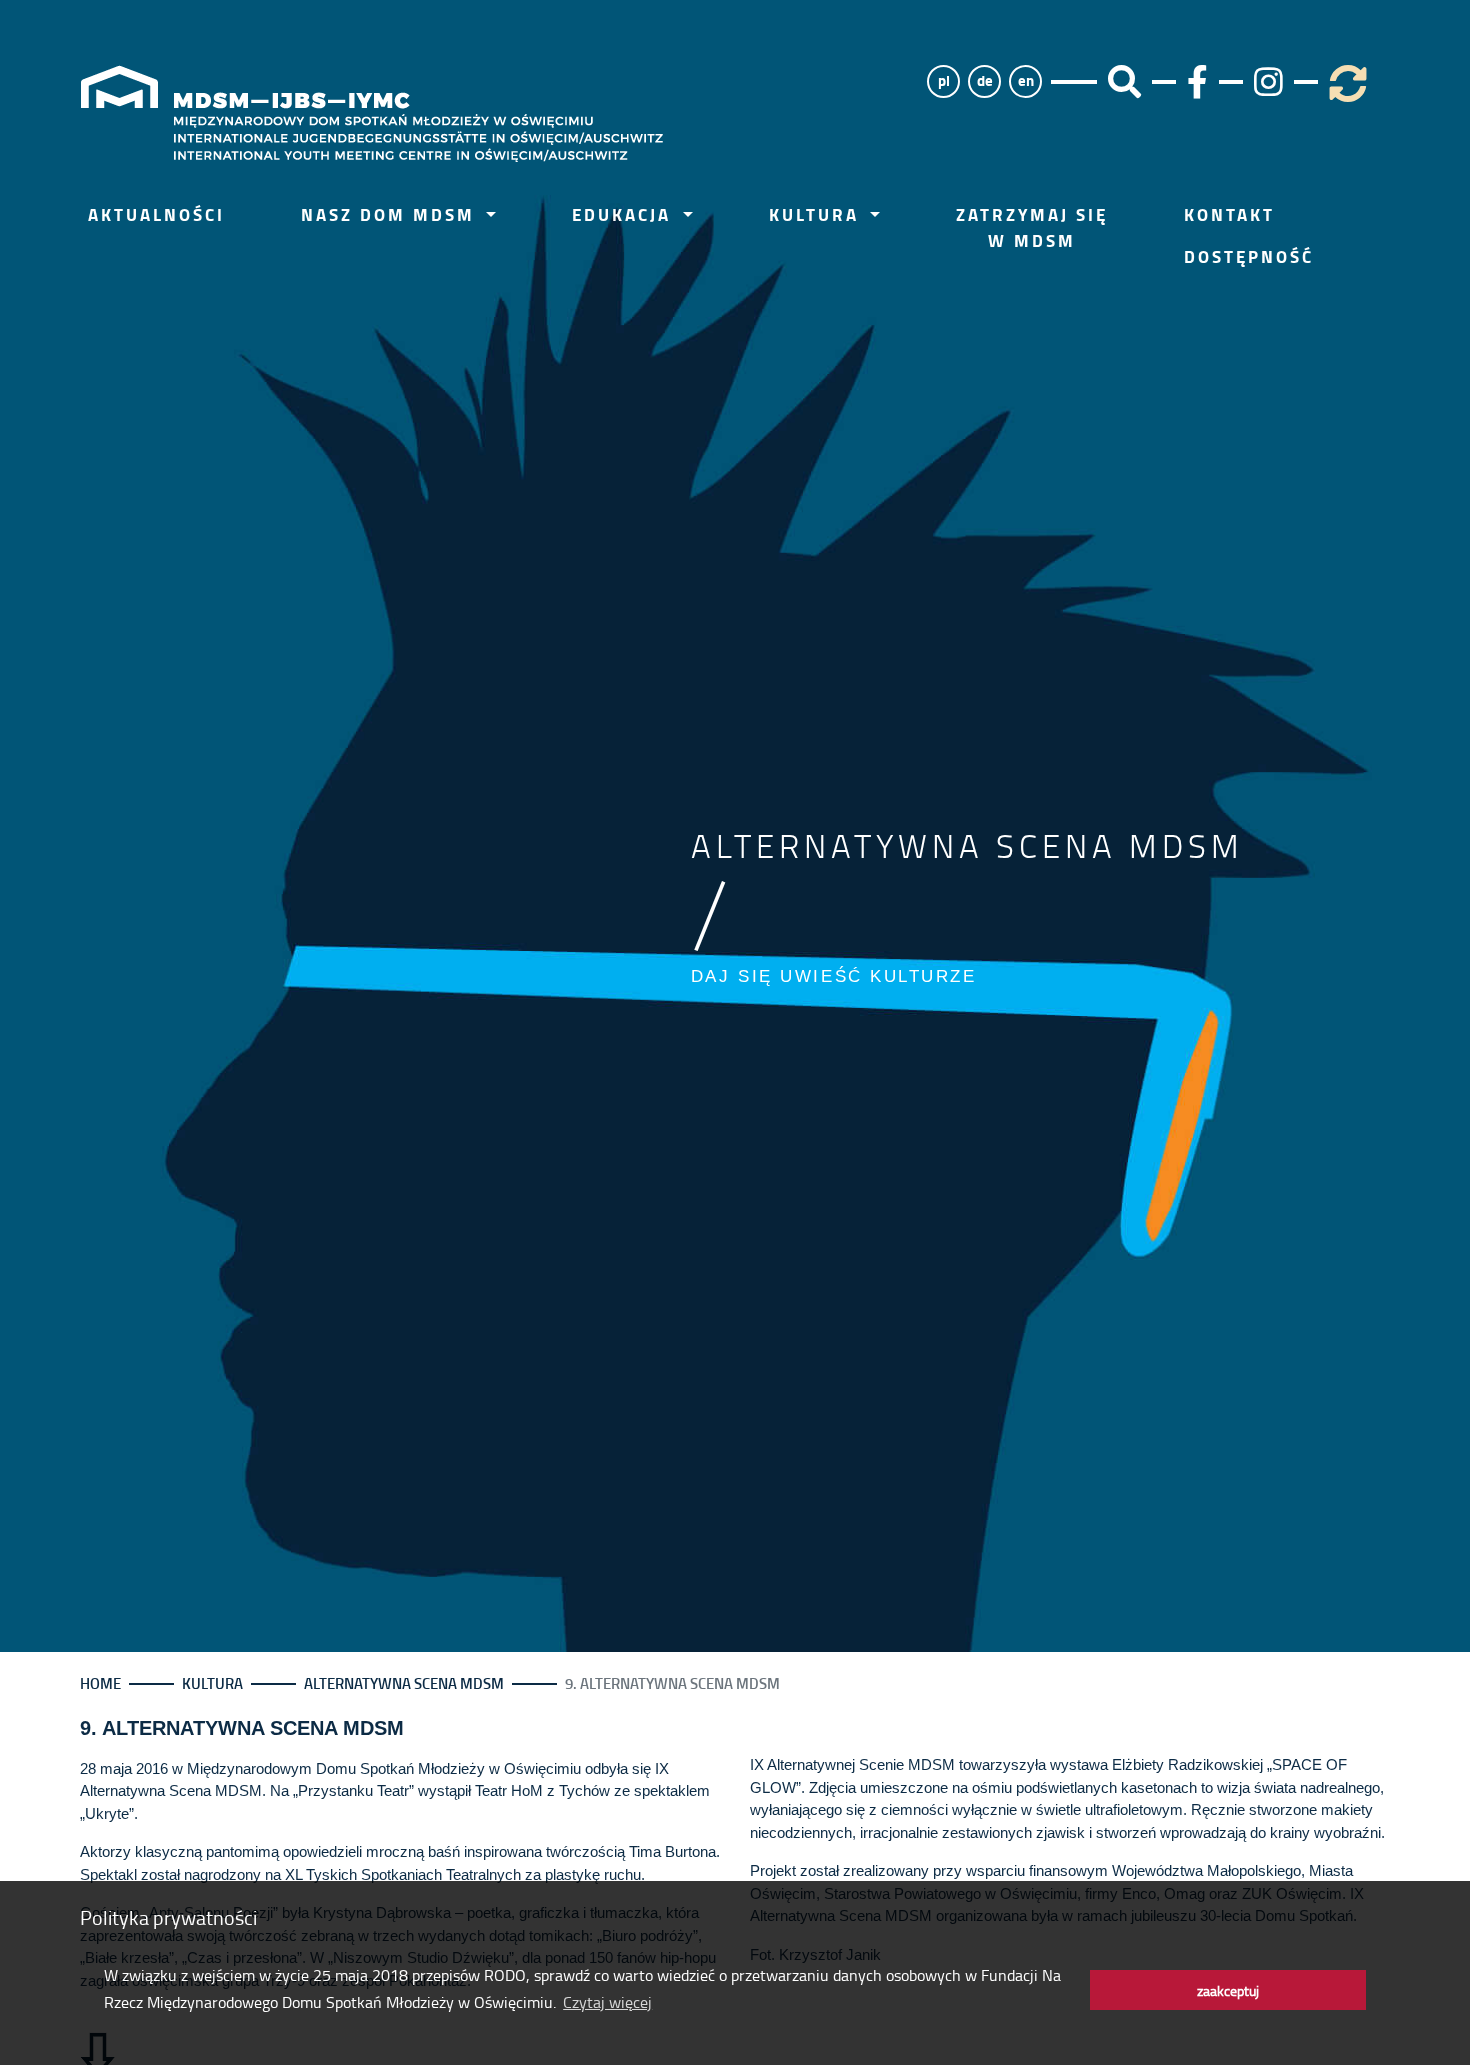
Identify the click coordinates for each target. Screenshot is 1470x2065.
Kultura (212, 1683)
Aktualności (156, 214)
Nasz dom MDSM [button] (391, 214)
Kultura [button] (817, 214)
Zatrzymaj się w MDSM (1032, 227)
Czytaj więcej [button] (607, 2002)
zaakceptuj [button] (1228, 1990)
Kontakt (1229, 214)
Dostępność (1249, 256)
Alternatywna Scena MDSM (404, 1683)
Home (100, 1683)
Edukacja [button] (625, 214)
